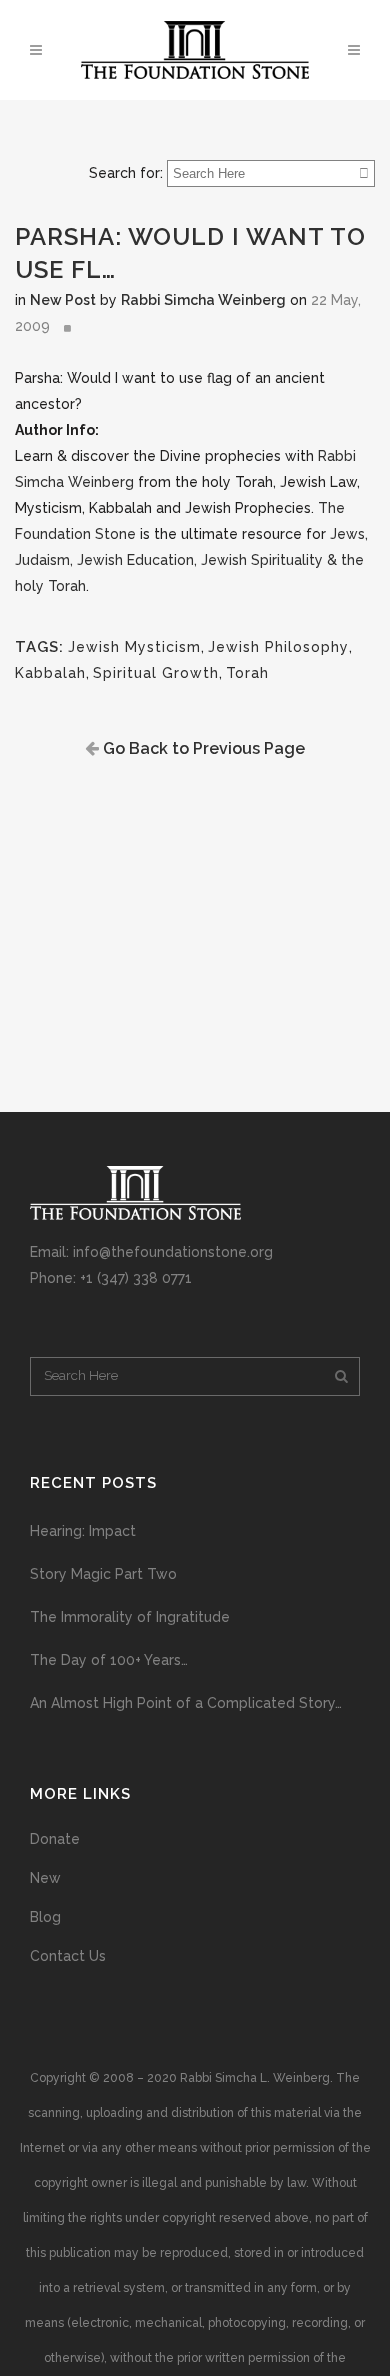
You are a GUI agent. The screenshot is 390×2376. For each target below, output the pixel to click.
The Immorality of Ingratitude (130, 1617)
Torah (247, 673)
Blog (45, 1917)
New (45, 1878)
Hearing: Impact (83, 1531)
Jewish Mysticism (134, 647)
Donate (55, 1839)
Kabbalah (50, 673)
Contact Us (68, 1956)
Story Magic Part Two (103, 1574)
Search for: (126, 173)
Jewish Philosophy (278, 647)
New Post (63, 300)
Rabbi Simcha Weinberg (203, 300)
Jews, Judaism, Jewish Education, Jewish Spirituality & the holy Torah (191, 560)
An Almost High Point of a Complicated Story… (186, 1703)
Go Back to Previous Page (202, 748)
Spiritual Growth (156, 673)
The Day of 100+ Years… (109, 1660)
